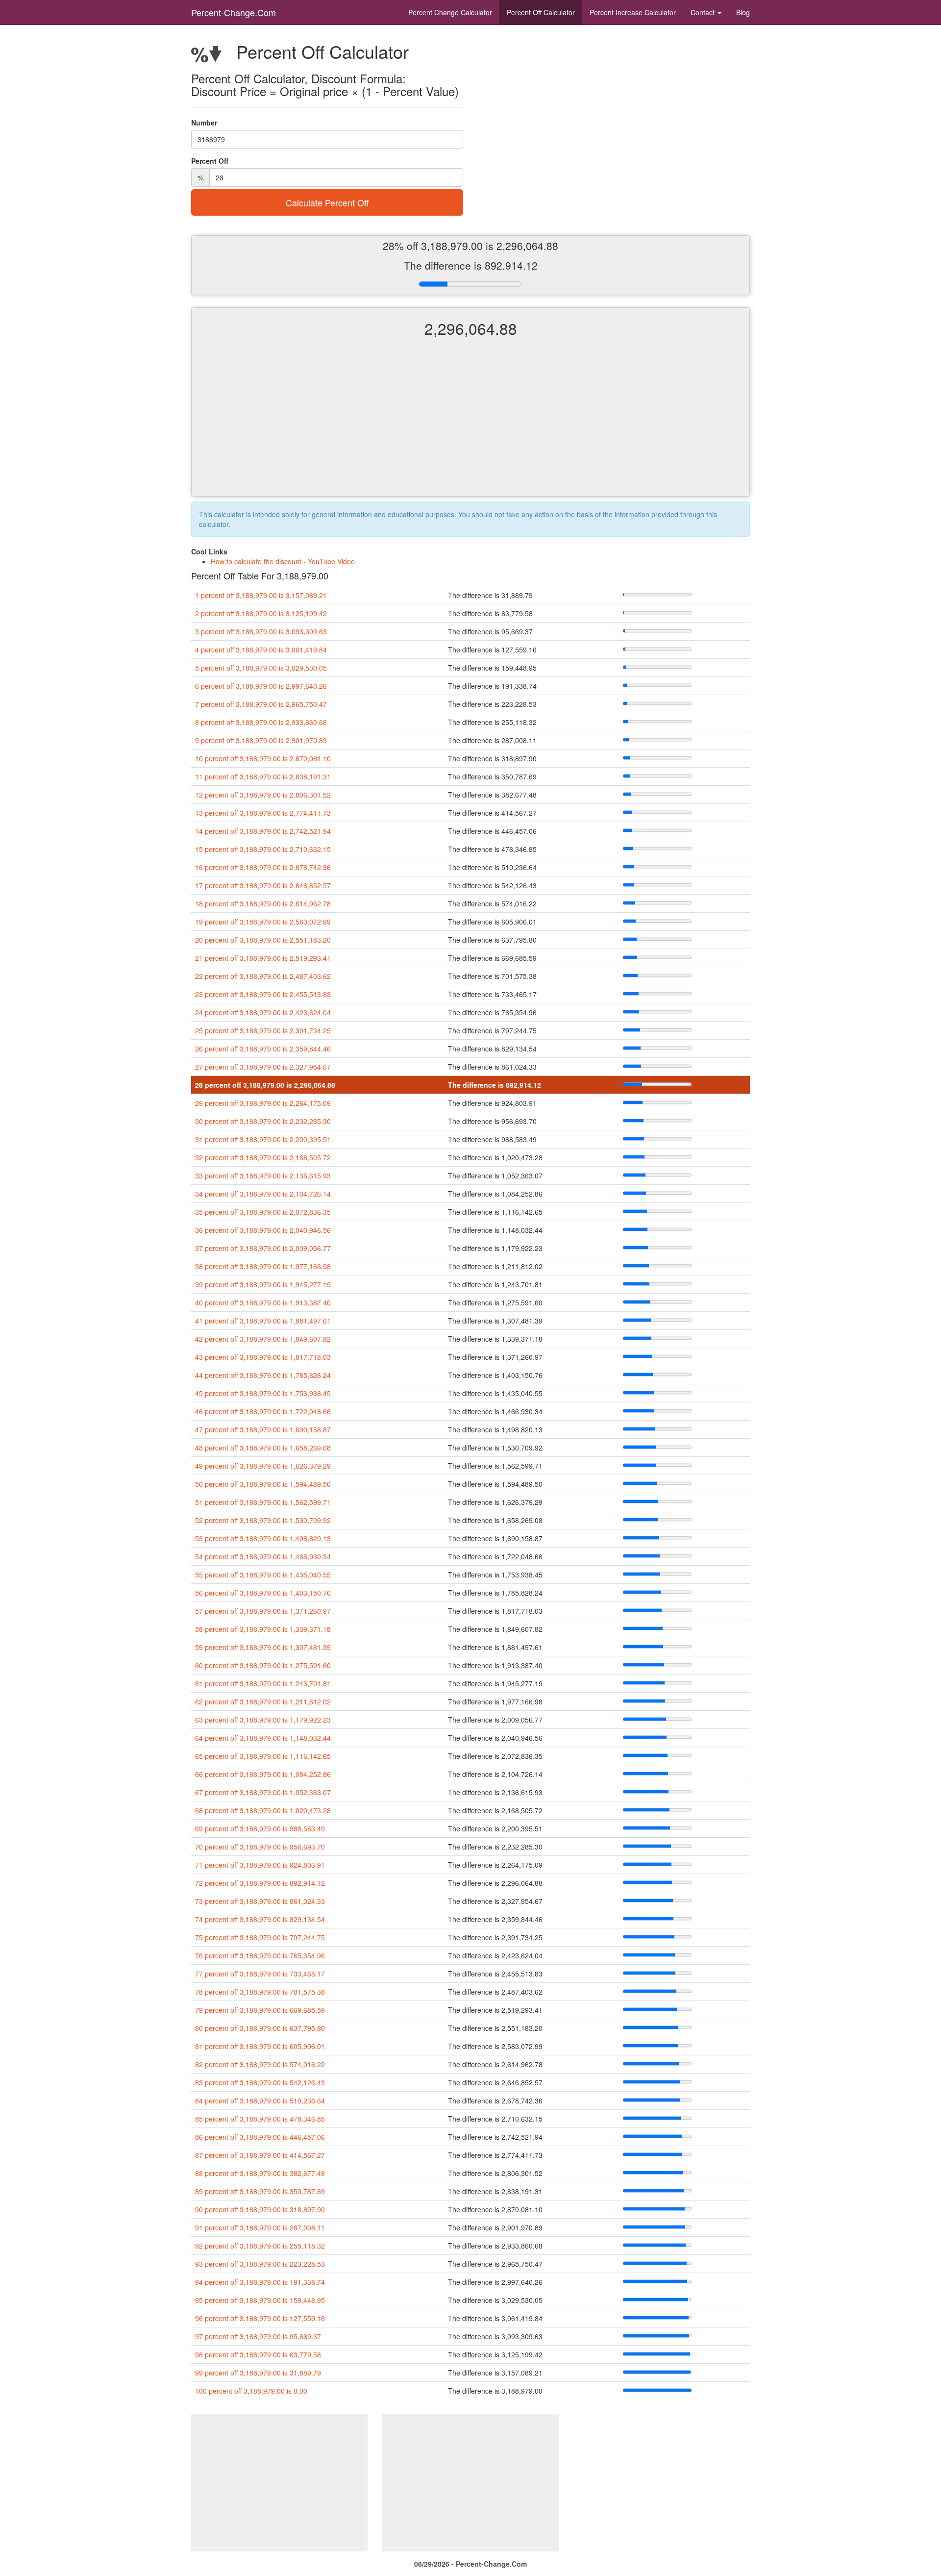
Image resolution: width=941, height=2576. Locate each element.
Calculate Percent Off (327, 202)
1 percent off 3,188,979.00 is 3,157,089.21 (261, 595)
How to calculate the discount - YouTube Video (283, 561)
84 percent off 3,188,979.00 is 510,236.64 (260, 2101)
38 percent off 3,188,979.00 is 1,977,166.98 (263, 1266)
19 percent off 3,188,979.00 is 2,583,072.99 (263, 922)
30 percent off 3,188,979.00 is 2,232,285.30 (263, 1121)
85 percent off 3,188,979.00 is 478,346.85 (260, 2119)
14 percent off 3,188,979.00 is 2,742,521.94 (263, 831)
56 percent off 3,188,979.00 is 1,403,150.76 (263, 1593)
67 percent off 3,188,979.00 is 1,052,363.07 (263, 1792)
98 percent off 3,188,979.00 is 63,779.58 (258, 2354)
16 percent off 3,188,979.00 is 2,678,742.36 (263, 867)
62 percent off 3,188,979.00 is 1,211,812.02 (263, 1701)
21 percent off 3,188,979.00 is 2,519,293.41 (263, 958)
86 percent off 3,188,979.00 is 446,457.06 (260, 2137)
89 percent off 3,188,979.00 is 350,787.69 (260, 2191)
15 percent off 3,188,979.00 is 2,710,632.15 (263, 849)
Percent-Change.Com (234, 12)
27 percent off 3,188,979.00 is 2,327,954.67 (263, 1067)
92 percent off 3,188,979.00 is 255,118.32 (260, 2246)
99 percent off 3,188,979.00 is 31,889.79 (258, 2373)
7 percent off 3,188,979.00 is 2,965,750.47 (261, 704)
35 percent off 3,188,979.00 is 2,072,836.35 (263, 1212)
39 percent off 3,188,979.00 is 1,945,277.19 (263, 1284)
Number (204, 123)
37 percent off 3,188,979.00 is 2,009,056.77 (263, 1248)
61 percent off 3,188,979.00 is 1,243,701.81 (263, 1683)
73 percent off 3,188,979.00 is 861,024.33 (260, 1901)
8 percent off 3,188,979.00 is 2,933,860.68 (261, 722)
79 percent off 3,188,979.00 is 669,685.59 (260, 2010)
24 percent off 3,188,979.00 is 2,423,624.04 (263, 1012)
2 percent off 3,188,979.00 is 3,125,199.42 (261, 613)
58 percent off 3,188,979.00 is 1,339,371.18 (263, 1629)
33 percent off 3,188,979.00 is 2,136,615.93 (263, 1175)
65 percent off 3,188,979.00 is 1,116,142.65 (263, 1756)
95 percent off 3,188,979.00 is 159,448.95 (260, 2300)
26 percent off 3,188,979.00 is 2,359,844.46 (263, 1049)
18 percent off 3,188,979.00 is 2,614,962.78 (263, 903)
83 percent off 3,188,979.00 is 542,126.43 (260, 2082)
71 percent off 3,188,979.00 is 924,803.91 (260, 1865)
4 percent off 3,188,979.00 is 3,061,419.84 (261, 650)
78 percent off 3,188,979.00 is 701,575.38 (260, 1992)
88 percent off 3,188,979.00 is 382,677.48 (260, 2173)
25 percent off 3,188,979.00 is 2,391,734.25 (263, 1030)
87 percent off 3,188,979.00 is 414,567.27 (260, 2155)
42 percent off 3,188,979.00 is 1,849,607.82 (263, 1339)
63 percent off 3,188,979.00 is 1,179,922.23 (263, 1720)
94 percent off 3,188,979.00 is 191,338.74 (260, 2282)
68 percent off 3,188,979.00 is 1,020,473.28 (263, 1810)
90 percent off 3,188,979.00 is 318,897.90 (260, 2209)
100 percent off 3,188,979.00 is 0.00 (251, 2391)
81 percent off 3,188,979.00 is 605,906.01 (260, 2046)
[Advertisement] (470, 425)
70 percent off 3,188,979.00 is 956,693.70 (260, 1847)
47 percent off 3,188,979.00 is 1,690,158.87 (263, 1429)
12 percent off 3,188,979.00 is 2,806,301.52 (263, 795)
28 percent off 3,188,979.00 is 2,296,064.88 (265, 1085)
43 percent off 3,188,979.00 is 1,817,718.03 (263, 1357)
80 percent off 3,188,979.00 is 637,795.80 (260, 2028)
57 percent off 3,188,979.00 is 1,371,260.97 (263, 1611)
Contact (704, 12)
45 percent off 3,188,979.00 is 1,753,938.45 (263, 1393)
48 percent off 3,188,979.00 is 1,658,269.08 (263, 1448)
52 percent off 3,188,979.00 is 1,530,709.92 (263, 1520)
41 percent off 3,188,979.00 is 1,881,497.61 (263, 1321)
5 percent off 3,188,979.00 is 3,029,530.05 (261, 668)
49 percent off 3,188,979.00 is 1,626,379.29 (263, 1466)
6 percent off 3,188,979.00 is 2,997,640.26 (261, 686)
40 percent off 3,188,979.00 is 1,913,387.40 (263, 1302)
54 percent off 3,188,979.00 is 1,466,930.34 (263, 1556)
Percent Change (450, 12)
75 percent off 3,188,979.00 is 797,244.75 (260, 1937)
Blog (743, 12)
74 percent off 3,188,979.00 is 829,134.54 (260, 1919)
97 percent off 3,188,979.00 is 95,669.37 (258, 2336)
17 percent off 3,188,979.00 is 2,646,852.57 (263, 885)
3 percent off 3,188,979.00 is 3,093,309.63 (261, 631)
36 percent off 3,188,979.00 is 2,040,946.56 (263, 1230)
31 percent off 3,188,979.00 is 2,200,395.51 (263, 1139)
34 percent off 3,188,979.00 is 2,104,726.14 (263, 1194)
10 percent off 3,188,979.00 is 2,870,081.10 (263, 758)
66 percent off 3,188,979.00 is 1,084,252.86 (263, 1774)
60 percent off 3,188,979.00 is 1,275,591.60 (263, 1665)
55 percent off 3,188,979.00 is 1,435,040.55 (263, 1575)
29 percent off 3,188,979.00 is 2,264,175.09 (263, 1103)
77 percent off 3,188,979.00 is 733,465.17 (260, 1974)
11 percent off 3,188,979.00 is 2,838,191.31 (263, 776)
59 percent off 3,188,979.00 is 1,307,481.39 (263, 1647)
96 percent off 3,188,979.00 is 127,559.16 (260, 2318)
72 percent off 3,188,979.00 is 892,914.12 (260, 1883)
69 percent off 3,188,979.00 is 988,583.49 (260, 1828)
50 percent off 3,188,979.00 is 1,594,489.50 (263, 1484)
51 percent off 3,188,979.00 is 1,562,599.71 (263, 1502)
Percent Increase (633, 12)
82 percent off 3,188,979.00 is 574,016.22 (260, 2064)
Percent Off (541, 12)
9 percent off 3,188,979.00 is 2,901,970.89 (261, 740)
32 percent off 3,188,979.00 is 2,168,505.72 (263, 1157)
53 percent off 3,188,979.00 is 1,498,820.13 (263, 1538)
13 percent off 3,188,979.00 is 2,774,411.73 (263, 813)
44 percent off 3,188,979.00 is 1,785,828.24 (263, 1375)
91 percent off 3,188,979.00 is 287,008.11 (260, 2227)
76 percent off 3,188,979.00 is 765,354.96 (260, 1955)
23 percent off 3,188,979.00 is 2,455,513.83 (263, 994)
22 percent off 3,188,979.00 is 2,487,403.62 (263, 976)
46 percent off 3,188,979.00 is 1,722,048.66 (263, 1411)
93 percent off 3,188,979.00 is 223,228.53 (260, 2264)
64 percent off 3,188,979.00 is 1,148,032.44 (263, 1738)
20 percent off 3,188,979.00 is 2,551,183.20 (263, 940)
